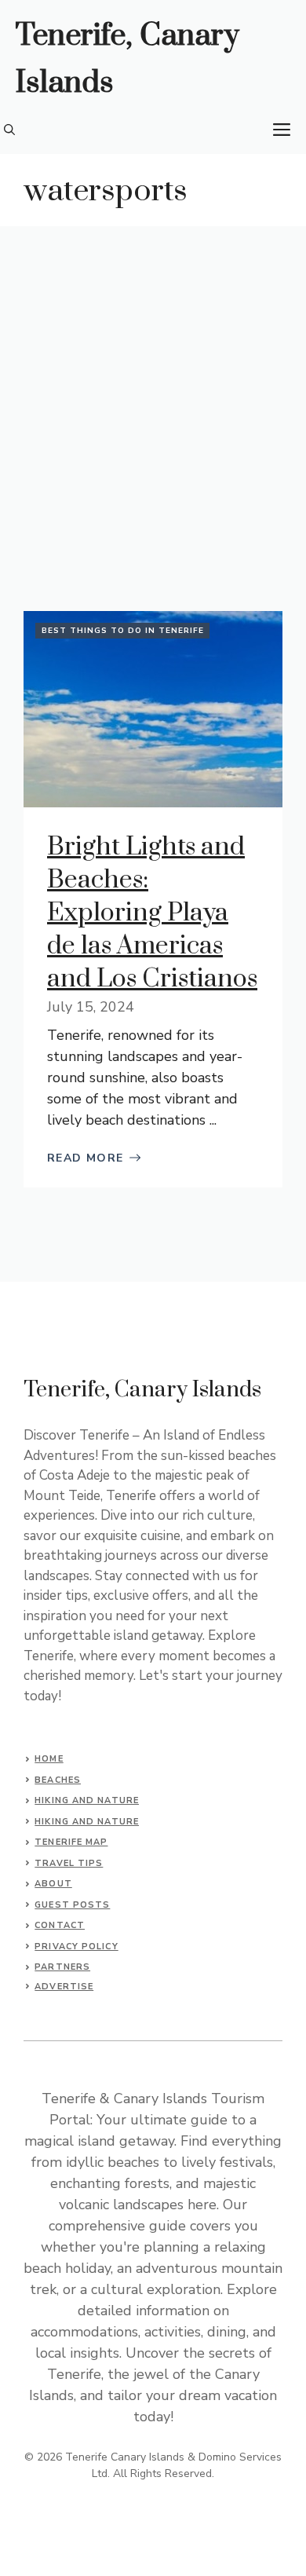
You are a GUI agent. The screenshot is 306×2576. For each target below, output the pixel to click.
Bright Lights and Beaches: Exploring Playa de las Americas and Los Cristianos (152, 913)
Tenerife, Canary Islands (127, 59)
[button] (9, 130)
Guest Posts (72, 1905)
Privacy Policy (76, 1947)
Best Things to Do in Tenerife (123, 631)
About (53, 1884)
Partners (62, 1967)
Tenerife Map (71, 1842)
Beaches (58, 1780)
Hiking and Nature (87, 1800)
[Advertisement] (153, 387)
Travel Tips (69, 1863)
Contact (60, 1925)
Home (49, 1759)
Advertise (64, 1987)
